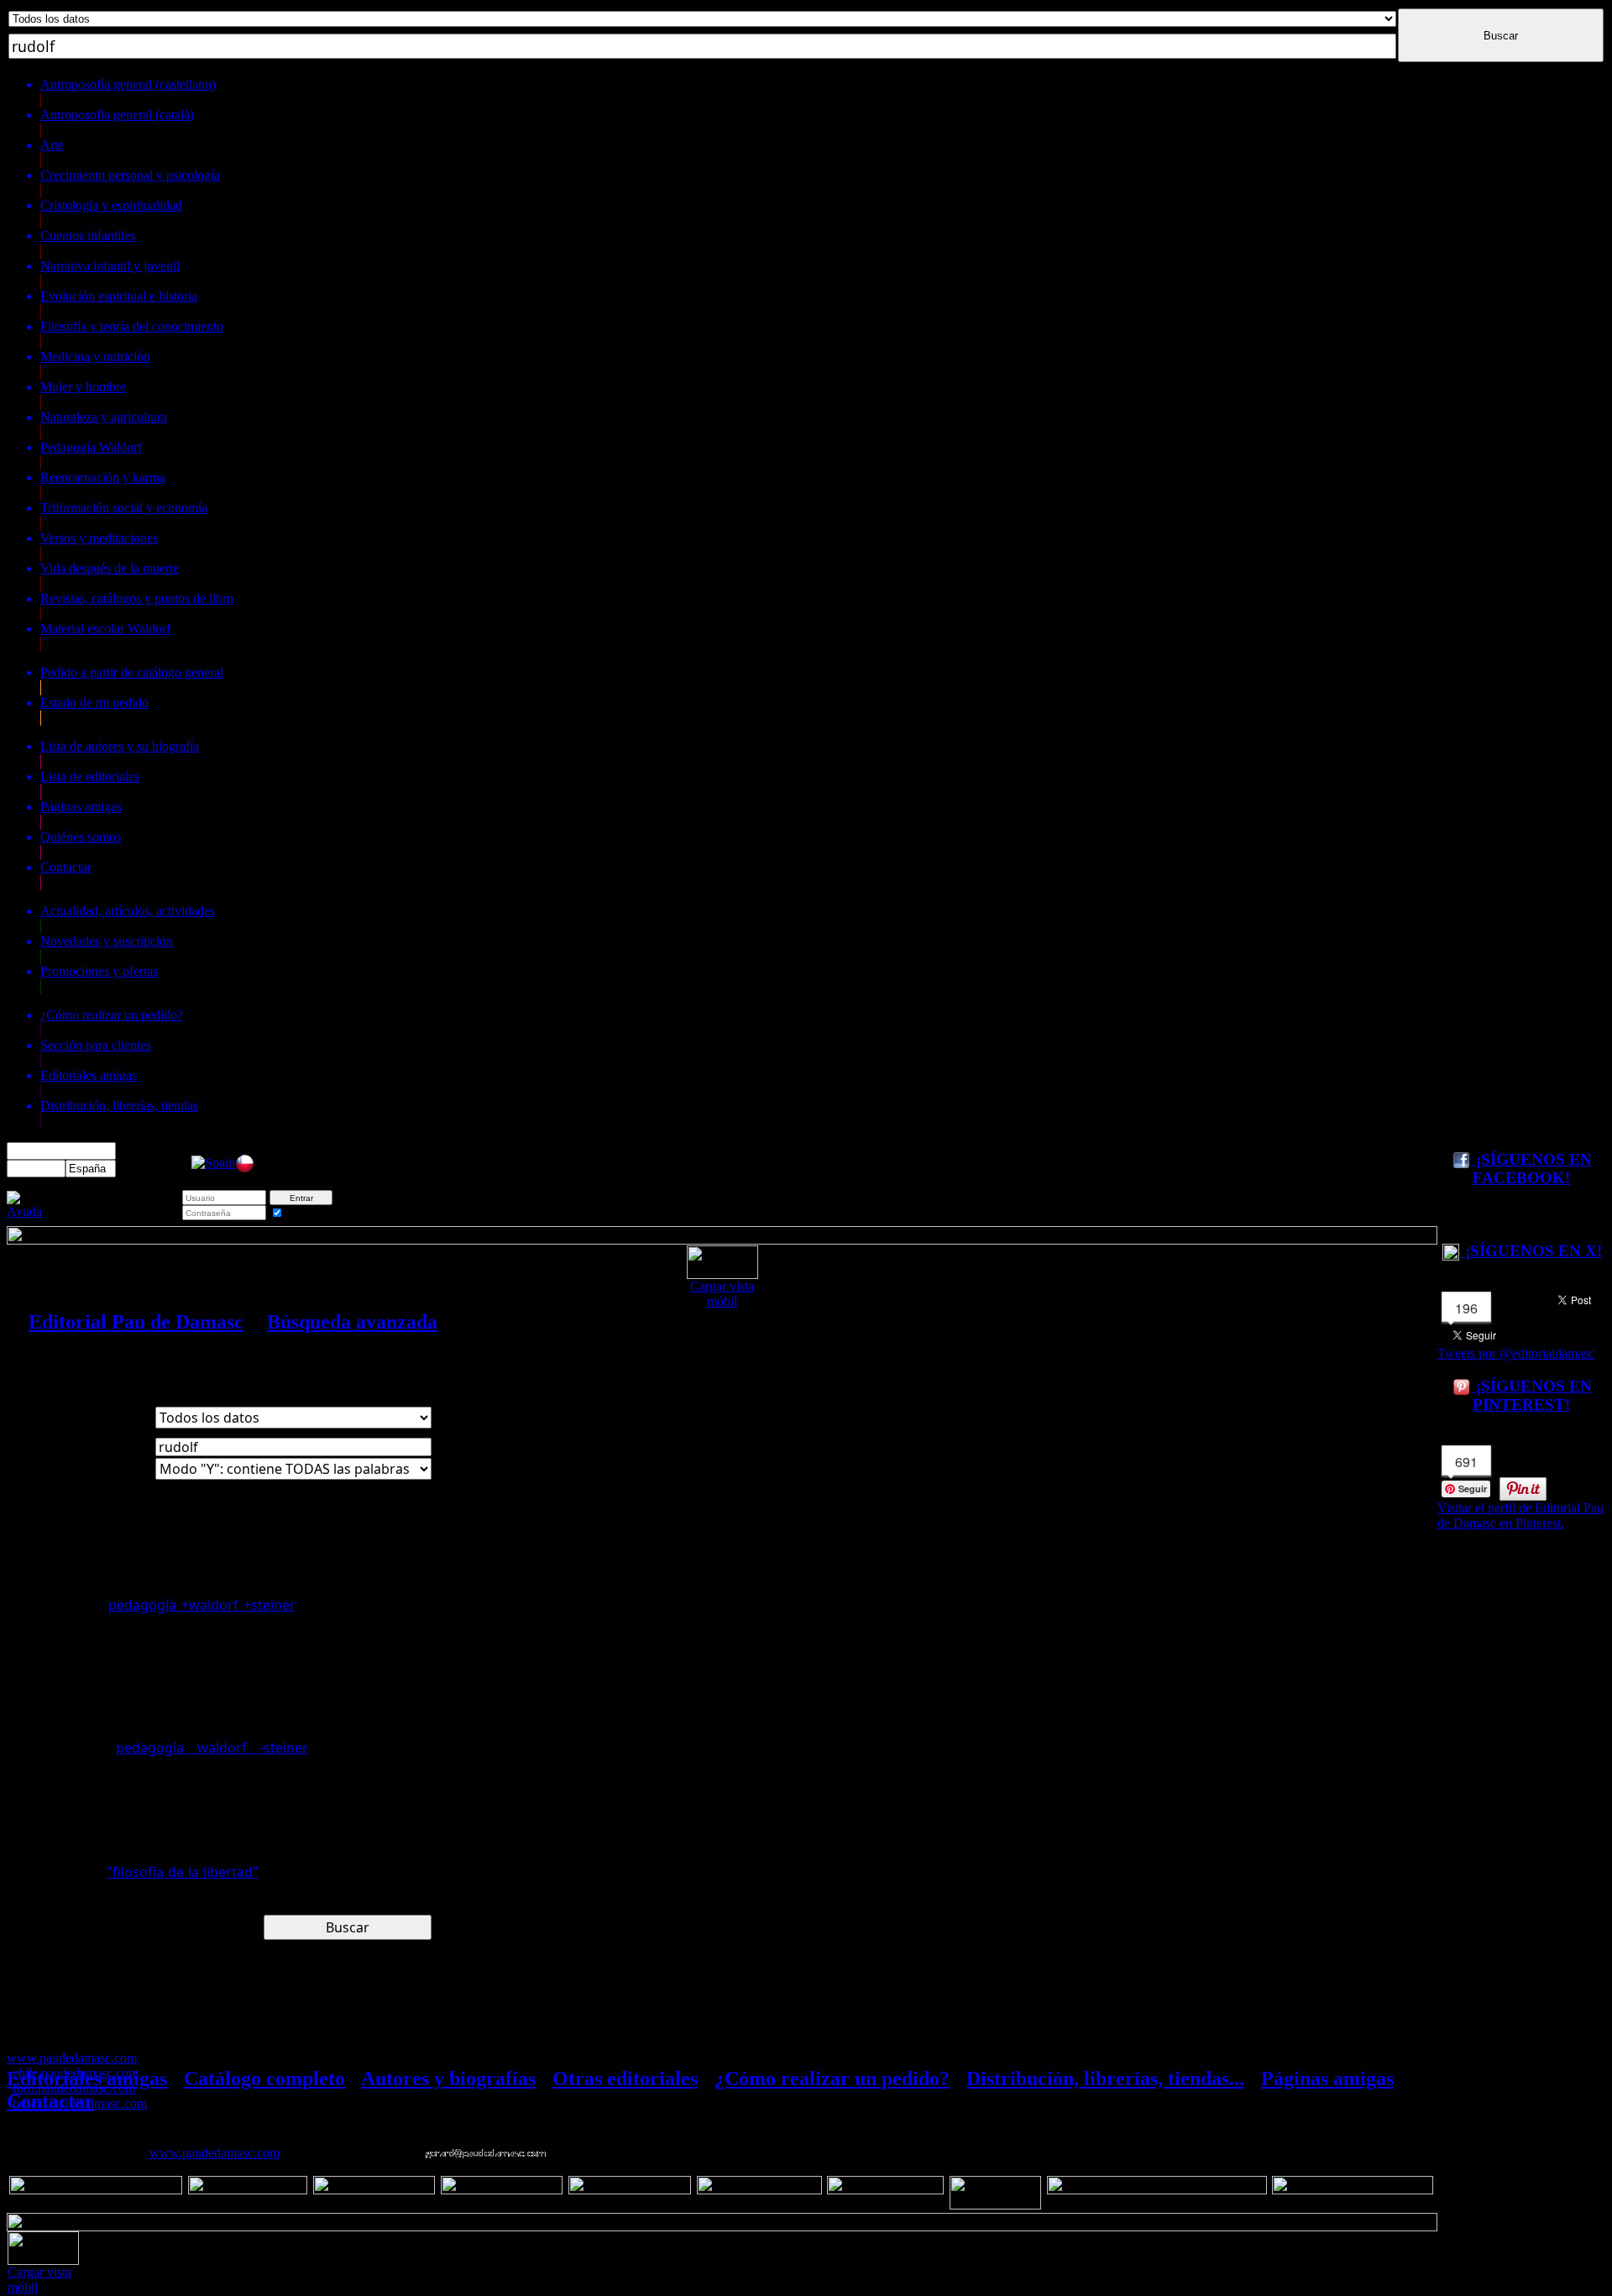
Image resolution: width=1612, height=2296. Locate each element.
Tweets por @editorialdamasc (1516, 1353)
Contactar (50, 2101)
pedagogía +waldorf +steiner (202, 1605)
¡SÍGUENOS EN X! (1531, 1251)
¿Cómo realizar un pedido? (832, 2078)
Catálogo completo (264, 2078)
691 (1466, 1462)
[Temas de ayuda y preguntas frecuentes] (24, 1211)
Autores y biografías (448, 2078)
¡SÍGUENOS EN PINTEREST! (1532, 1395)
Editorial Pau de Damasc (136, 1322)
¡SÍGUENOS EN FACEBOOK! (1532, 1169)
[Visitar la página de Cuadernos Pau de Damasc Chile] (245, 1169)
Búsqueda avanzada (352, 1322)
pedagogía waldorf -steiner (212, 1748)
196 (1466, 1308)
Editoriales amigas (87, 2078)
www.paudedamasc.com (215, 2153)
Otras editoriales (625, 2078)
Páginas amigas (1327, 2078)
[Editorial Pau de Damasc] (213, 1163)
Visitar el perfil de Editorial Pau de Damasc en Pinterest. (1520, 1515)
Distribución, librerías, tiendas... (1105, 2078)
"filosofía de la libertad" (183, 1872)
